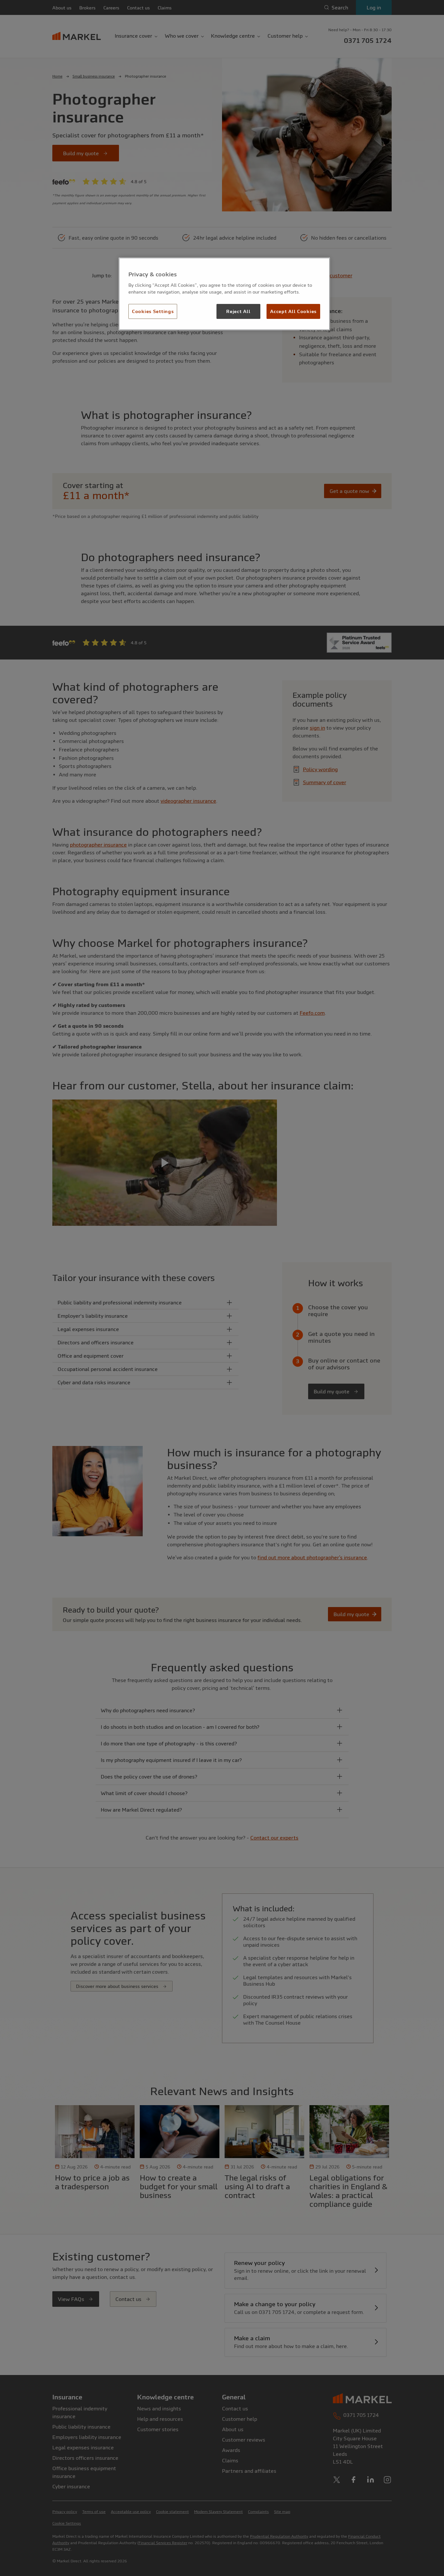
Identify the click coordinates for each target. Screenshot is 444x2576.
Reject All (238, 311)
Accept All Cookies (293, 311)
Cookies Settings (153, 311)
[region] (224, 294)
